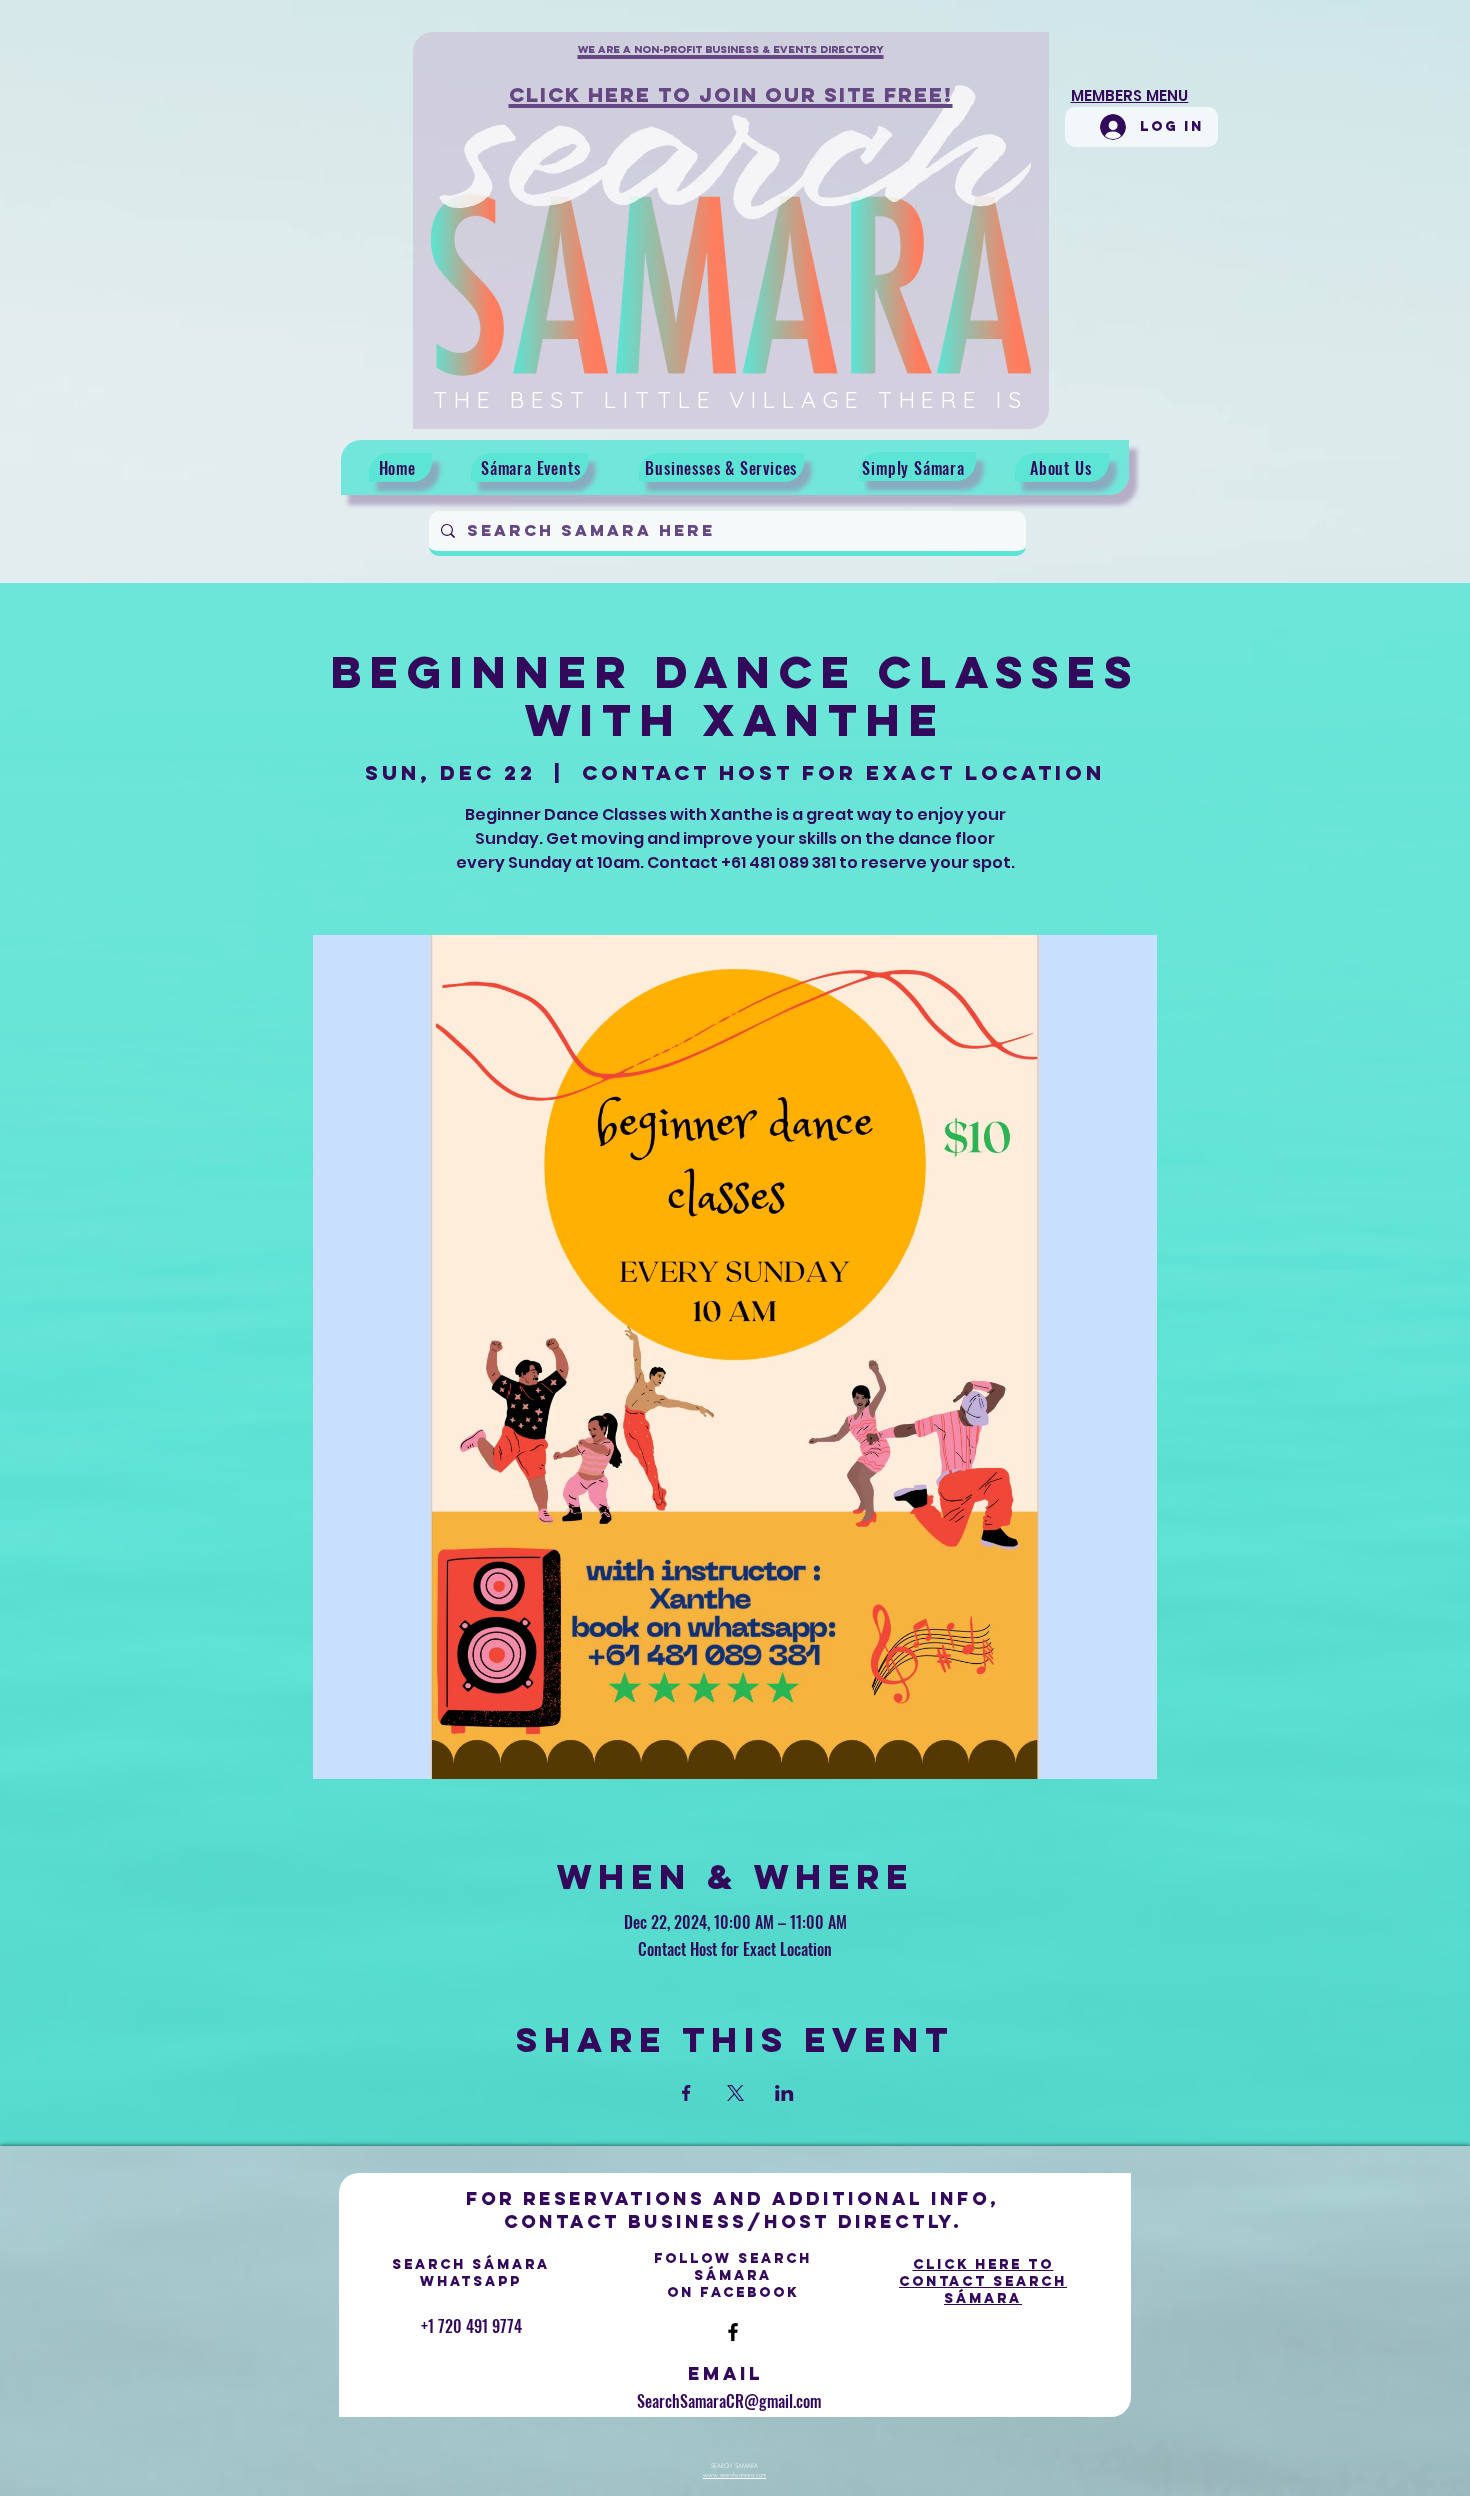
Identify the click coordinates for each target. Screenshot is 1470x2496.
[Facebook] (733, 2332)
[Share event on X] (735, 2093)
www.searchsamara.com (734, 2475)
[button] (731, 61)
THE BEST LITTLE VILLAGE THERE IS (730, 399)
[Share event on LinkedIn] (784, 2093)
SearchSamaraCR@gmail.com (729, 2401)
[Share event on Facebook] (686, 2093)
